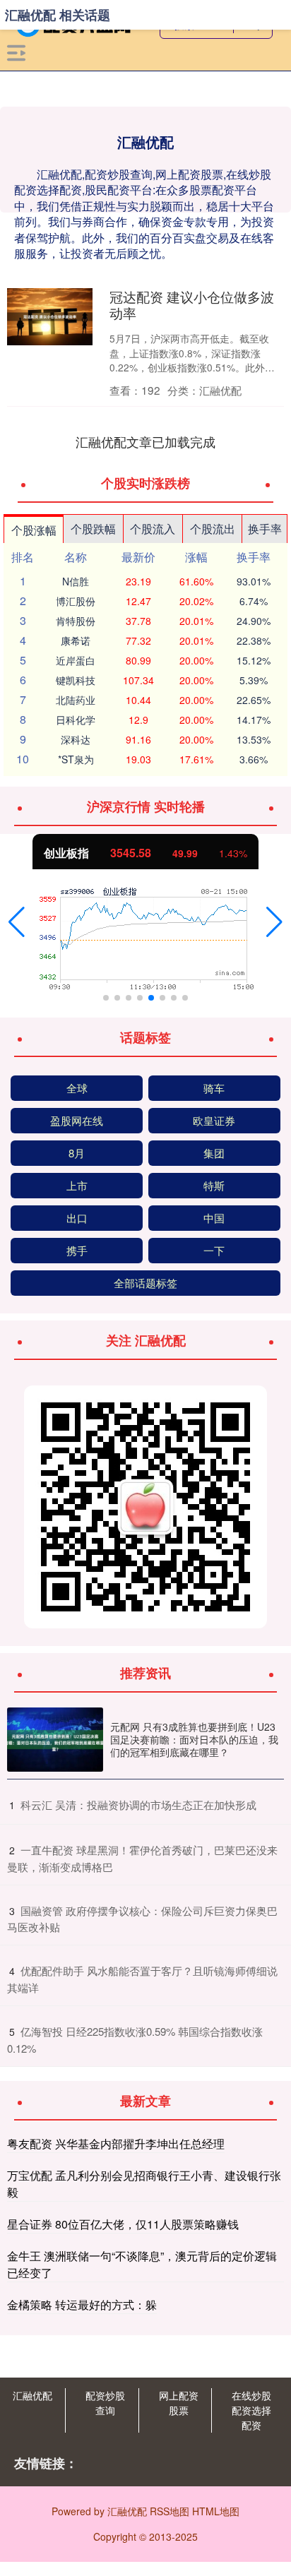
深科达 (76, 739)
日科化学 (76, 720)
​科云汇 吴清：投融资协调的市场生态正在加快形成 (138, 1805)
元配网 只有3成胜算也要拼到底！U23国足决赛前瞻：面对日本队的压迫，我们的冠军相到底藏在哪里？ (194, 1739)
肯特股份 (76, 621)
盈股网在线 (77, 1120)
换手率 (265, 529)
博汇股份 (76, 601)
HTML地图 (216, 2511)
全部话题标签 (145, 1283)
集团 (214, 1153)
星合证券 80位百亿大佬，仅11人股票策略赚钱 (123, 2224)
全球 (77, 1088)
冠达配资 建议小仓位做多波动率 (192, 304)
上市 (77, 1185)
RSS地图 (170, 2511)
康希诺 (76, 640)
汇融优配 (32, 2395)
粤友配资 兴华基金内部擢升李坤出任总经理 (116, 2143)
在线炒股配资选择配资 (251, 2410)
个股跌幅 (93, 529)
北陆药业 (76, 700)
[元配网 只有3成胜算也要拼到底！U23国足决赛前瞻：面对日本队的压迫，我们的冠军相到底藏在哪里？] (55, 1740)
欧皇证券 (214, 1120)
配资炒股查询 (105, 2403)
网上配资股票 (179, 2403)
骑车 (214, 1088)
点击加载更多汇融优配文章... (146, 441)
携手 (77, 1250)
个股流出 (213, 529)
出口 (77, 1218)
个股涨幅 (34, 530)
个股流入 (153, 529)
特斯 (214, 1185)
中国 (214, 1218)
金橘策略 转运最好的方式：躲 (82, 2304)
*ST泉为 (76, 759)
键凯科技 (76, 680)
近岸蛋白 (76, 660)
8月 (77, 1153)
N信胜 (76, 581)
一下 (214, 1250)
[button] (17, 922)
